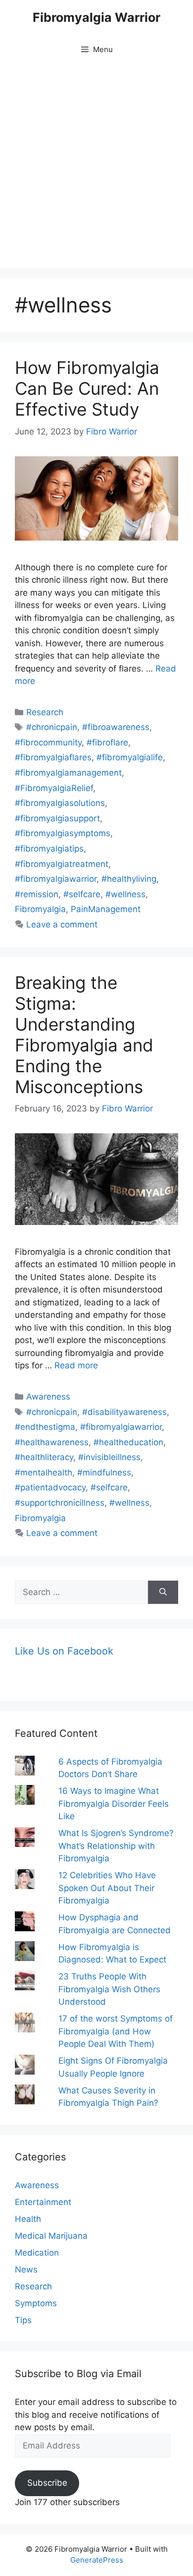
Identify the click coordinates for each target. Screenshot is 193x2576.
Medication (37, 2253)
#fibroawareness (116, 727)
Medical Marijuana (51, 2236)
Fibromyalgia (40, 909)
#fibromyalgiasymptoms (63, 833)
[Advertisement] (96, 166)
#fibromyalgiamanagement (68, 773)
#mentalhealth (44, 1472)
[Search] (163, 1593)
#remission (37, 894)
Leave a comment (62, 924)
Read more (76, 1365)
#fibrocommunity (48, 742)
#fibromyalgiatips (49, 849)
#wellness (125, 894)
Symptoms (36, 2303)
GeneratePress (97, 2560)
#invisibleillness (109, 1457)
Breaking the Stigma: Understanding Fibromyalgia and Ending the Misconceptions (84, 1035)
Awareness (48, 1397)
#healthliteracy (44, 1457)
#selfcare (82, 894)
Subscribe (47, 2483)
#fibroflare (107, 742)
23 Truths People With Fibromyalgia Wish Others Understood (109, 1989)
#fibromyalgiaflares (53, 757)
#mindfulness (104, 1472)
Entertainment (43, 2202)
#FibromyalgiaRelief (54, 788)
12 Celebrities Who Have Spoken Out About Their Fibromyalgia (107, 1888)
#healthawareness (52, 1442)
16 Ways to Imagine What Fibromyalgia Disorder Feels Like (114, 1804)
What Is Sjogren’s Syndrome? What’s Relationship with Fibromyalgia (116, 1846)
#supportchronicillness (60, 1503)
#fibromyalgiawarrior (56, 879)
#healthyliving (129, 879)
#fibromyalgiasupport (57, 818)
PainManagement (106, 909)
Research (45, 712)
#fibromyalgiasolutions (60, 803)
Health (28, 2219)
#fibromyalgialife (130, 757)
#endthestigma (45, 1427)
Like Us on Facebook (64, 1651)
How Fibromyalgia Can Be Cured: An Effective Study (87, 388)
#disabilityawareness (124, 1412)
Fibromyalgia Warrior (96, 17)
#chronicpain (52, 727)
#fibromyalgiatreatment (62, 864)
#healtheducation (128, 1442)
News (26, 2269)
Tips (23, 2320)
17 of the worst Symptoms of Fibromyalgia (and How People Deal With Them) (116, 2031)
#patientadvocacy (50, 1487)
